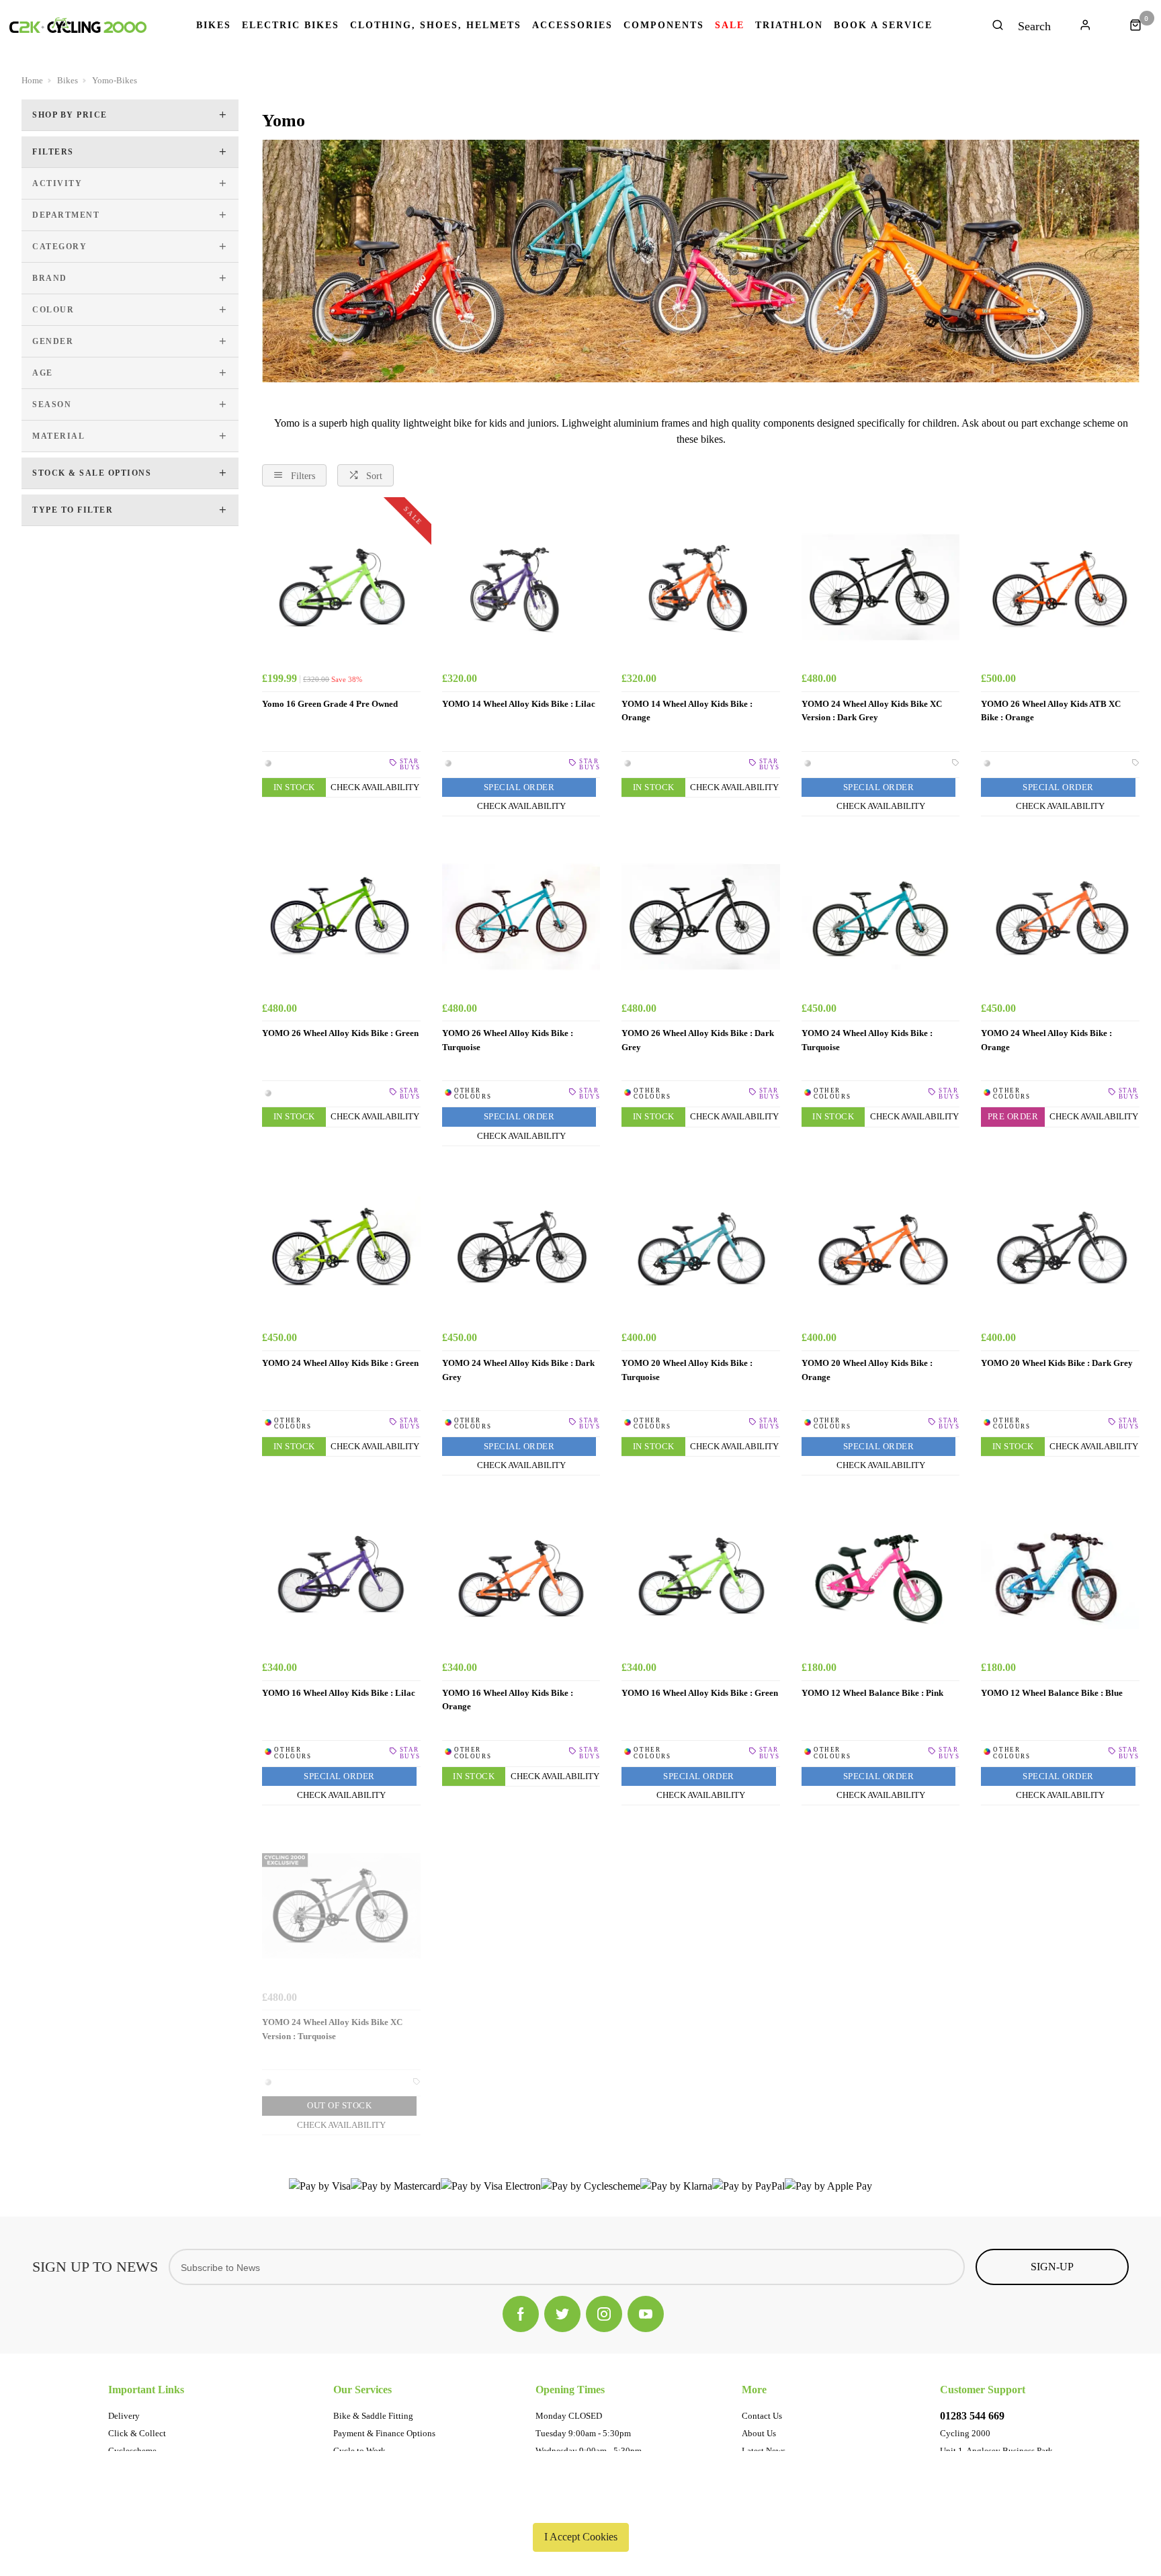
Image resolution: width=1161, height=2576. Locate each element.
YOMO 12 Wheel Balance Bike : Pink (872, 1693)
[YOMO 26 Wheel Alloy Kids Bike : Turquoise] (521, 917)
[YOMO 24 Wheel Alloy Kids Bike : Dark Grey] (521, 1247)
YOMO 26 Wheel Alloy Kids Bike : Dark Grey (698, 1040)
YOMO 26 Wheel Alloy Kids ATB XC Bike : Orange (1051, 711)
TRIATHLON (789, 26)
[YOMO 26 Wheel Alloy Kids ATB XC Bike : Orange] (1060, 587)
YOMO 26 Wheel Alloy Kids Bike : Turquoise (508, 1040)
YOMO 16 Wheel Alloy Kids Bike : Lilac (339, 1693)
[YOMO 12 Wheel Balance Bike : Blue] (1060, 1576)
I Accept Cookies (581, 2537)
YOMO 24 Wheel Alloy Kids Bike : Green (340, 1363)
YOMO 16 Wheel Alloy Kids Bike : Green (700, 1693)
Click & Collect (137, 2433)
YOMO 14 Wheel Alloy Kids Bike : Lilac (519, 704)
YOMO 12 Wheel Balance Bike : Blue (1052, 1693)
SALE (730, 26)
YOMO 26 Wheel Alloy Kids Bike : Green (340, 1033)
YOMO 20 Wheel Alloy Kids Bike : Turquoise (687, 1370)
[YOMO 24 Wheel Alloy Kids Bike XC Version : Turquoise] (341, 1906)
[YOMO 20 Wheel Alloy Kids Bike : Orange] (881, 1247)
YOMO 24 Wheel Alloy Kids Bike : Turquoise (867, 1040)
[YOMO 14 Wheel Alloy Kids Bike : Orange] (701, 587)
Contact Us (762, 2416)
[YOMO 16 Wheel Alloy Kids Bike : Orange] (521, 1576)
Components (664, 26)
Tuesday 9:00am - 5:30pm (583, 2433)
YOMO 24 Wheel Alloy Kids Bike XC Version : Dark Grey (872, 711)
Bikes (214, 26)
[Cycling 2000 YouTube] (646, 2314)
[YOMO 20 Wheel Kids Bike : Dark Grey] (1060, 1247)
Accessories (572, 26)
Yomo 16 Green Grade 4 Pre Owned (330, 704)
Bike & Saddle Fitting (373, 2416)
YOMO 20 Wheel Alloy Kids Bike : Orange (867, 1370)
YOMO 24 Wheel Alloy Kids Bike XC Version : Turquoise (332, 2029)
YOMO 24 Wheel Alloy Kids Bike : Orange (1046, 1040)
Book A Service (883, 26)
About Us (759, 2433)
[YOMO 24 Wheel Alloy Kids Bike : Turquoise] (881, 917)
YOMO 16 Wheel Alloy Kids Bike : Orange (508, 1700)
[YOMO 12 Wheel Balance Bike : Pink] (881, 1576)
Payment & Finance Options (384, 2433)
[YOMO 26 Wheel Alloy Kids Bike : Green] (341, 917)
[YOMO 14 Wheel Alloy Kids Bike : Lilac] (521, 587)
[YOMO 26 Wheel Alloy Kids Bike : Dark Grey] (701, 917)
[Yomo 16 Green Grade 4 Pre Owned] (341, 587)
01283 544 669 (972, 2416)
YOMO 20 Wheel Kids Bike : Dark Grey (1057, 1363)
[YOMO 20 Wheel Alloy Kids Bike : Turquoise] (701, 1247)
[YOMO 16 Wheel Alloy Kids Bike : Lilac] (341, 1576)
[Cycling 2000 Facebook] (521, 2314)
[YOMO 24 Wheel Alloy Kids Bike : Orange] (1060, 917)
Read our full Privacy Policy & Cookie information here (580, 2505)
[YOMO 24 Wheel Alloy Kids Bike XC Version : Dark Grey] (881, 587)
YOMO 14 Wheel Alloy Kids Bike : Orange (687, 711)
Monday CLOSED (569, 2416)
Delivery (124, 2416)
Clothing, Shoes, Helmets (436, 26)
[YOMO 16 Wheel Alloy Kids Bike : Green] (701, 1576)
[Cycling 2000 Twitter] (562, 2314)
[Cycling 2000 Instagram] (604, 2314)
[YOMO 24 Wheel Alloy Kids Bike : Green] (341, 1247)
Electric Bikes (291, 26)
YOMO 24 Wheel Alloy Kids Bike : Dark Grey (518, 1370)
